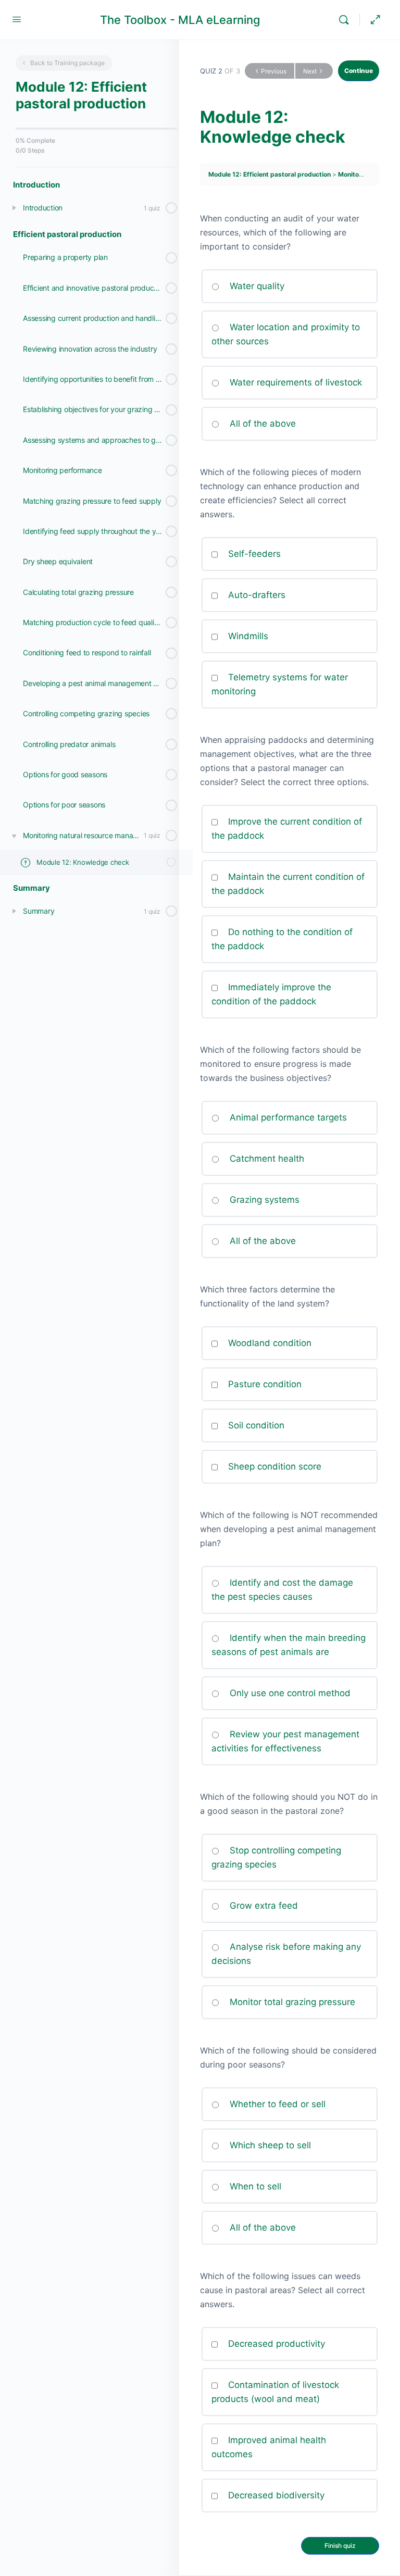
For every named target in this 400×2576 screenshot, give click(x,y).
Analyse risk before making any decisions (286, 1954)
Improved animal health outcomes (269, 2447)
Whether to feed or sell (276, 2104)
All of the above (261, 424)
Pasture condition (265, 1384)
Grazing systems (263, 1200)
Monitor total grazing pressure (291, 2002)
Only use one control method (289, 1693)
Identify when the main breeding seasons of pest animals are (289, 1645)
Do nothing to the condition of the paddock (282, 939)
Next (310, 71)
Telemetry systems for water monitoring (280, 684)
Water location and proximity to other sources (286, 334)
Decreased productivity (275, 2344)
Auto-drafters (255, 595)
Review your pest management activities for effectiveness (285, 1741)
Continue (359, 71)
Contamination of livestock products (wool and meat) (275, 2392)
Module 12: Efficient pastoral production (270, 174)
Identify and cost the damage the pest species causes (282, 1590)
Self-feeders (253, 554)
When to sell (254, 2186)
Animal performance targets (287, 1117)
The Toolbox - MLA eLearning (180, 20)
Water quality (256, 286)
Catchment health (266, 1159)
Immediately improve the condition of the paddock (271, 994)
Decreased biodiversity (275, 2495)
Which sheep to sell (269, 2145)
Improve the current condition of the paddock (287, 829)
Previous (274, 71)
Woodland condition (270, 1343)
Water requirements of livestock (295, 382)
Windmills (247, 636)
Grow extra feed (265, 1906)
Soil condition (255, 1425)
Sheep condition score (273, 1466)
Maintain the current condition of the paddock (288, 884)
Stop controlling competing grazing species (276, 1857)
